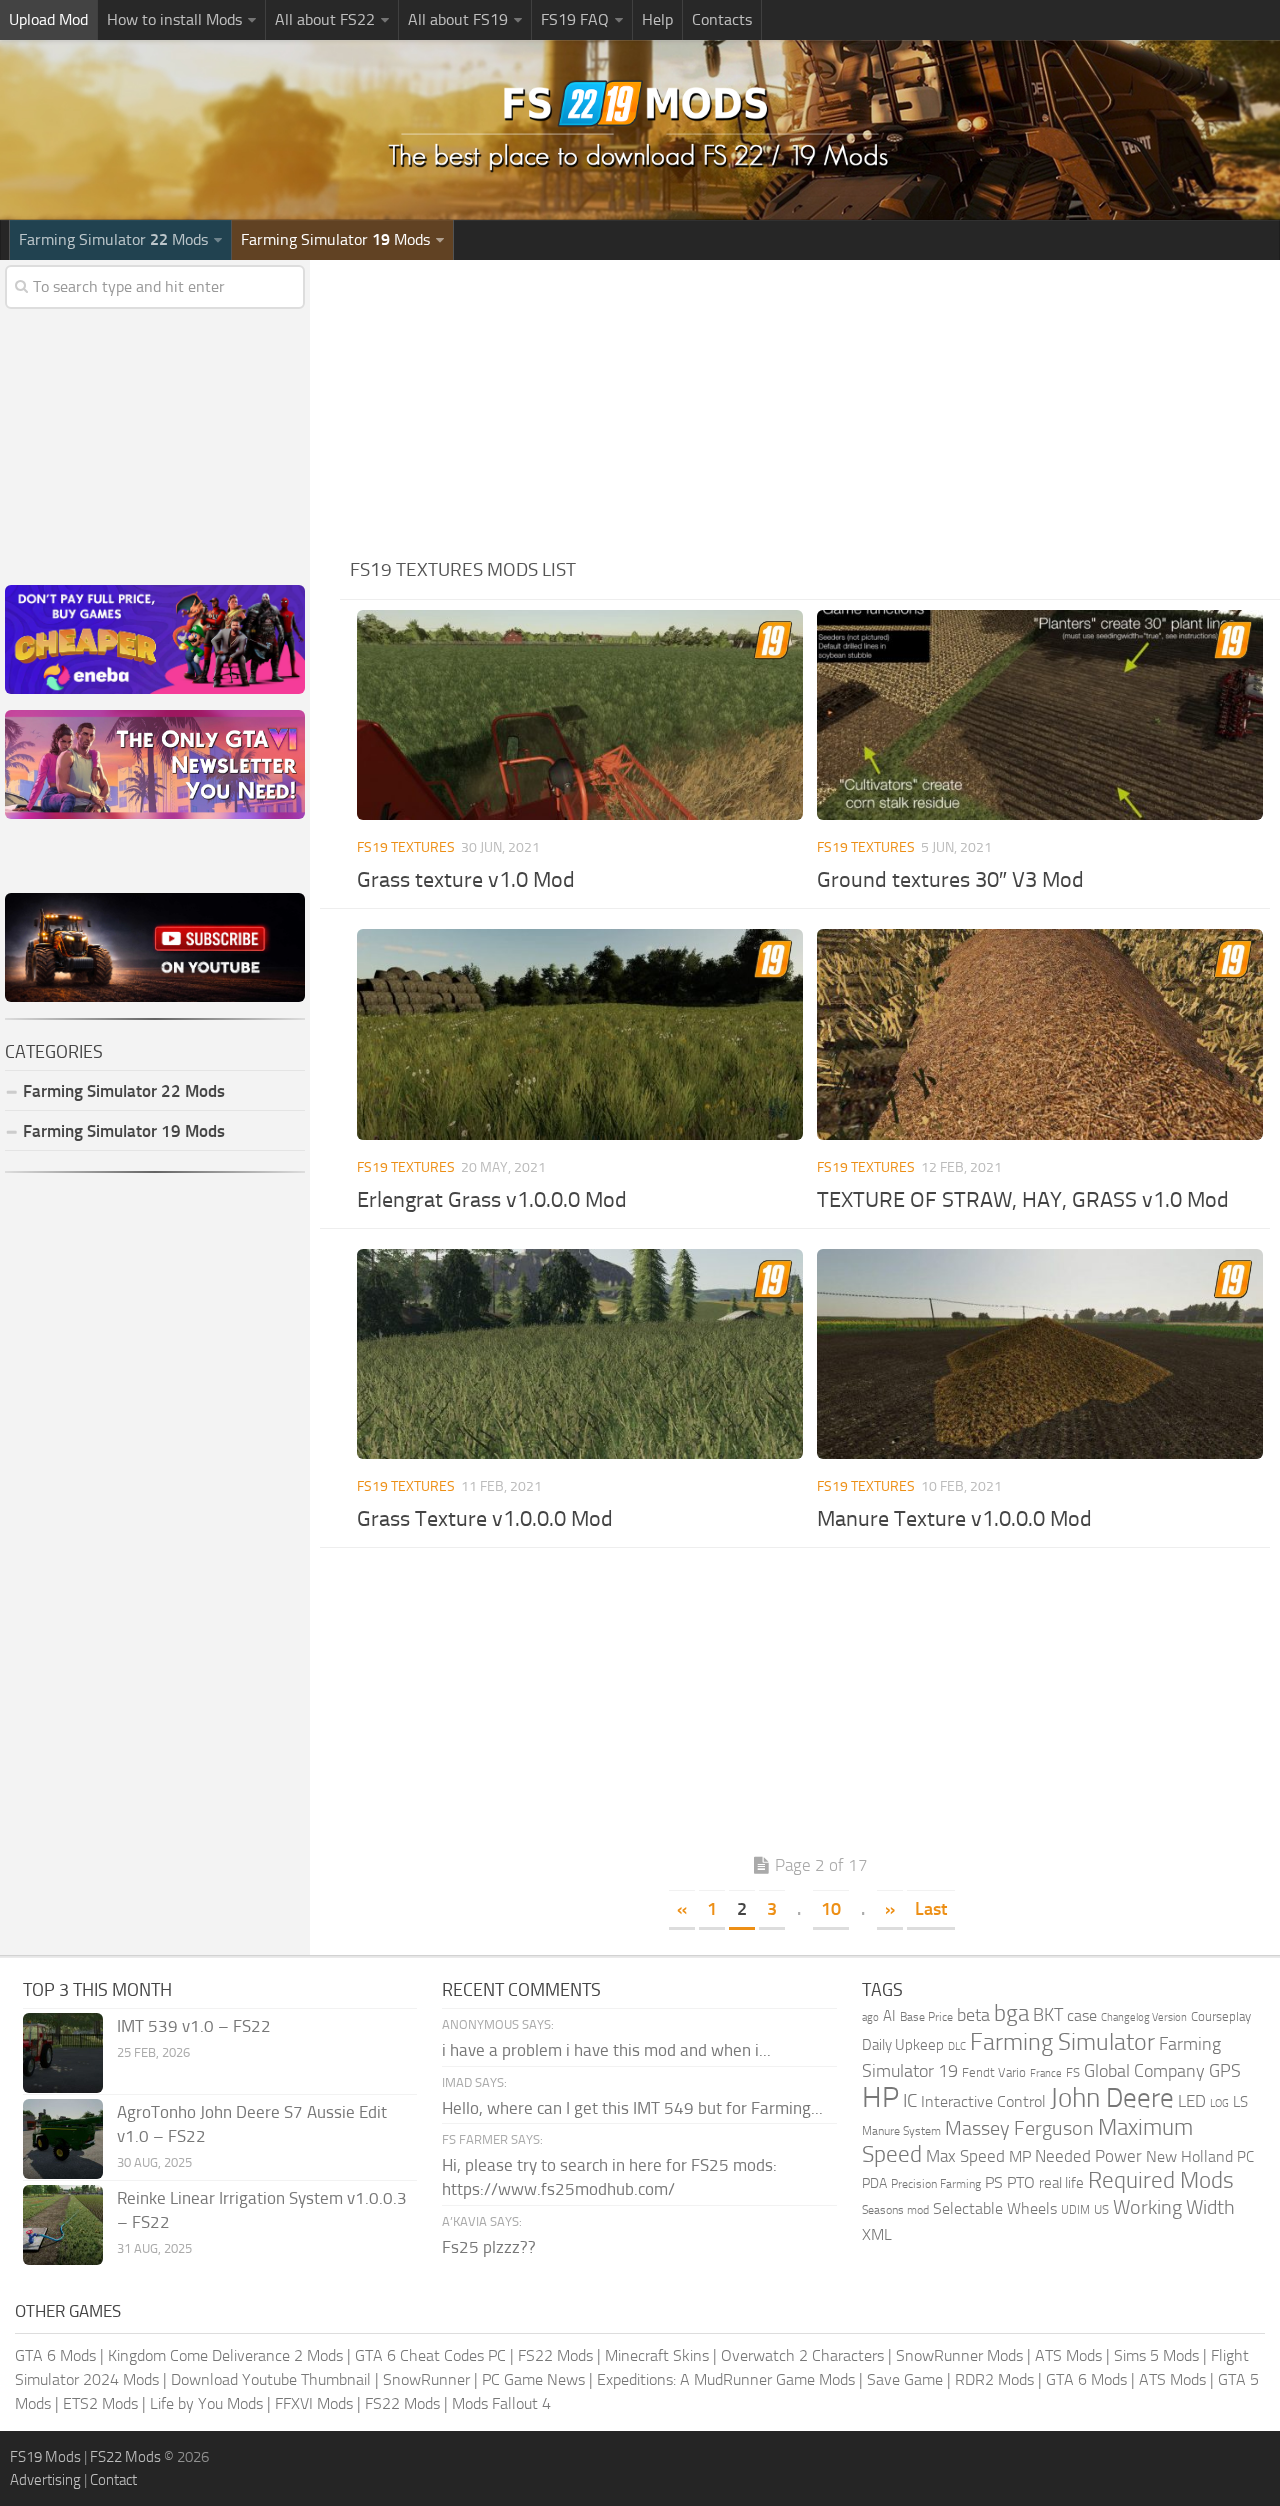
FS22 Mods (555, 2355)
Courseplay (1221, 2016)
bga (1011, 2013)
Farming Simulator (1062, 2042)
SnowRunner (426, 2379)
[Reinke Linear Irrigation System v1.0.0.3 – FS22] (63, 2225)
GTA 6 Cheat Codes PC (430, 2355)
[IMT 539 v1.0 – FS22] (63, 2053)
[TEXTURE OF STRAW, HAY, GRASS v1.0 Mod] (1040, 1034)
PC (1245, 2157)
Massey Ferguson (1019, 2128)
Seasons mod (895, 2210)
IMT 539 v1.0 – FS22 (194, 2026)
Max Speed (965, 2156)
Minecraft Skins (657, 2355)
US (1101, 2209)
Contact (113, 2480)
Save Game (905, 2379)
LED (1192, 2101)
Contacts (722, 19)
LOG (1219, 2103)
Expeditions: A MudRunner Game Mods (726, 2379)
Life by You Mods (206, 2403)
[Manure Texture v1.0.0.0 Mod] (1040, 1354)
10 (831, 1909)
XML (877, 2234)
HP (880, 2097)
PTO (1021, 2182)
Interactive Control (983, 2102)
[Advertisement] (810, 400)
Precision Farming (936, 2183)
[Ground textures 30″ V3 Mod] (1040, 715)
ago (870, 2017)
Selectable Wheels (995, 2208)
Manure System (901, 2131)
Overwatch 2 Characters (802, 2355)
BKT (1048, 2015)
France (1046, 2073)
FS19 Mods (45, 2457)
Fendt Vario (994, 2072)
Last (931, 1909)
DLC (957, 2046)
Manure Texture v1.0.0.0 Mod (954, 1519)
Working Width (1174, 2207)
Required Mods (1161, 2180)
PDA (874, 2183)
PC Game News (533, 2379)
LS (1240, 2102)
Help (657, 19)
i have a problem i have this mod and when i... (606, 2050)
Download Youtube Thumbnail (271, 2379)
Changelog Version (1144, 2017)
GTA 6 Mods (55, 2355)
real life (1061, 2183)
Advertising (45, 2480)
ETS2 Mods (100, 2403)
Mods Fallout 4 (501, 2403)
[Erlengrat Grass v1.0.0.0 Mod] (580, 1034)
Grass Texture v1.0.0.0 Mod (485, 1519)
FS (1073, 2072)
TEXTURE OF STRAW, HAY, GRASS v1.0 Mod (1023, 1200)
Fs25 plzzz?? (489, 2247)
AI (889, 2016)
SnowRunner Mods (959, 2355)
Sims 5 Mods (1156, 2355)
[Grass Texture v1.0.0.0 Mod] (580, 1354)
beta (973, 2015)
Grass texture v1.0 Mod (466, 880)
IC (910, 2100)
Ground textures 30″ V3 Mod (950, 880)
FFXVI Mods (314, 2403)
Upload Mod (48, 19)
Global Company (1144, 2071)
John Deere (1112, 2098)
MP (1020, 2156)
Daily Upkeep (903, 2045)
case (1082, 2015)
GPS (1225, 2071)
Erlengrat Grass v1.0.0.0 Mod (492, 1200)
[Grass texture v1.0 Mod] (580, 715)
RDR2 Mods (994, 2379)
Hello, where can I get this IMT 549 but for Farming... (632, 2108)
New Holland (1189, 2157)
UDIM (1075, 2210)
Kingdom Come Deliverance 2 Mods (225, 2355)
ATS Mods (1068, 2355)
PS (994, 2182)
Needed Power (1088, 2156)
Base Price (926, 2017)
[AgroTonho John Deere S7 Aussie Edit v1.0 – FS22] (63, 2139)
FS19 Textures (406, 847)
